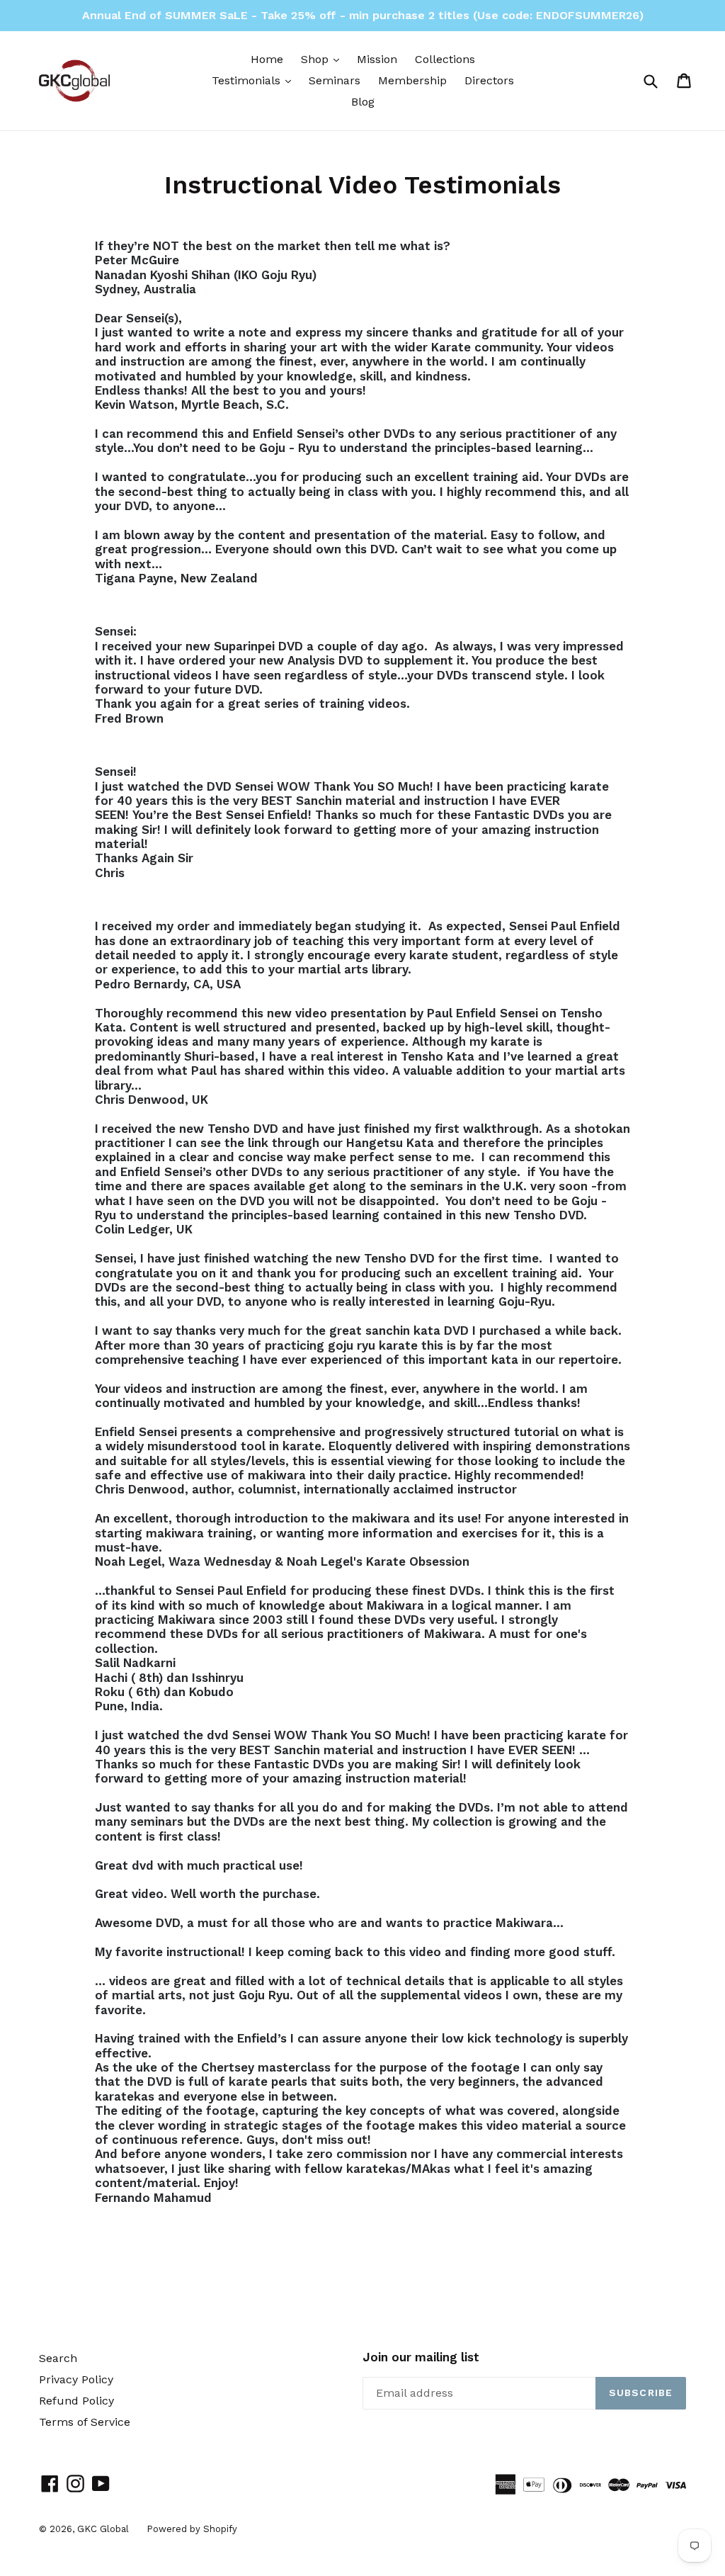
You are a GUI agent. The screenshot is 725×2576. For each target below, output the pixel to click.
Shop (324, 59)
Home (267, 59)
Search (58, 2358)
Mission (377, 59)
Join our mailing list (421, 2357)
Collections (445, 59)
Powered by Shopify (192, 2529)
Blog (363, 102)
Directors (489, 80)
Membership (412, 80)
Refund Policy (76, 2401)
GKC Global (103, 2529)
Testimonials (255, 80)
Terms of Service (85, 2422)
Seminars (335, 80)
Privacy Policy (76, 2379)
